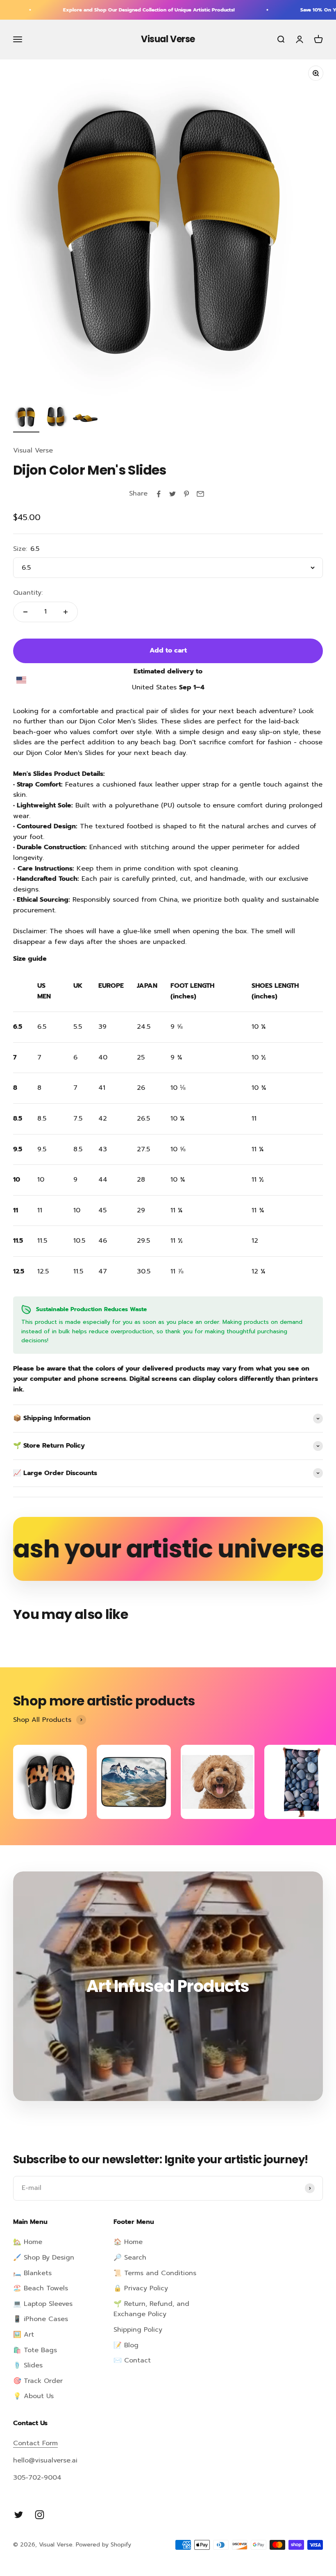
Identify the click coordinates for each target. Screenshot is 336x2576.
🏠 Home (128, 2242)
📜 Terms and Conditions (155, 2273)
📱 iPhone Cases (41, 2319)
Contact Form (35, 2443)
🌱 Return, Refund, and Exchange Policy (151, 2309)
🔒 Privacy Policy (141, 2288)
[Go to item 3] (85, 418)
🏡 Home (28, 2242)
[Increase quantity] (66, 612)
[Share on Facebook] (159, 494)
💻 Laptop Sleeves (43, 2304)
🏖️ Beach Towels (41, 2288)
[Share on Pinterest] (186, 494)
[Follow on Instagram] (40, 2515)
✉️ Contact (132, 2360)
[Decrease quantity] (25, 612)
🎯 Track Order (38, 2381)
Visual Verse (33, 450)
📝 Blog (126, 2345)
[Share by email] (200, 494)
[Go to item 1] (26, 418)
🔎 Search (130, 2258)
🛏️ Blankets (32, 2273)
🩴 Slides (28, 2365)
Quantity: (28, 593)
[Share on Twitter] (173, 494)
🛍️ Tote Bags (35, 2350)
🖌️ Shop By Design (44, 2258)
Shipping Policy (138, 2330)
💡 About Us (33, 2396)
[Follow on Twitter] (19, 2515)
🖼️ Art (24, 2335)
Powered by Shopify (103, 2545)
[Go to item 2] (56, 418)
